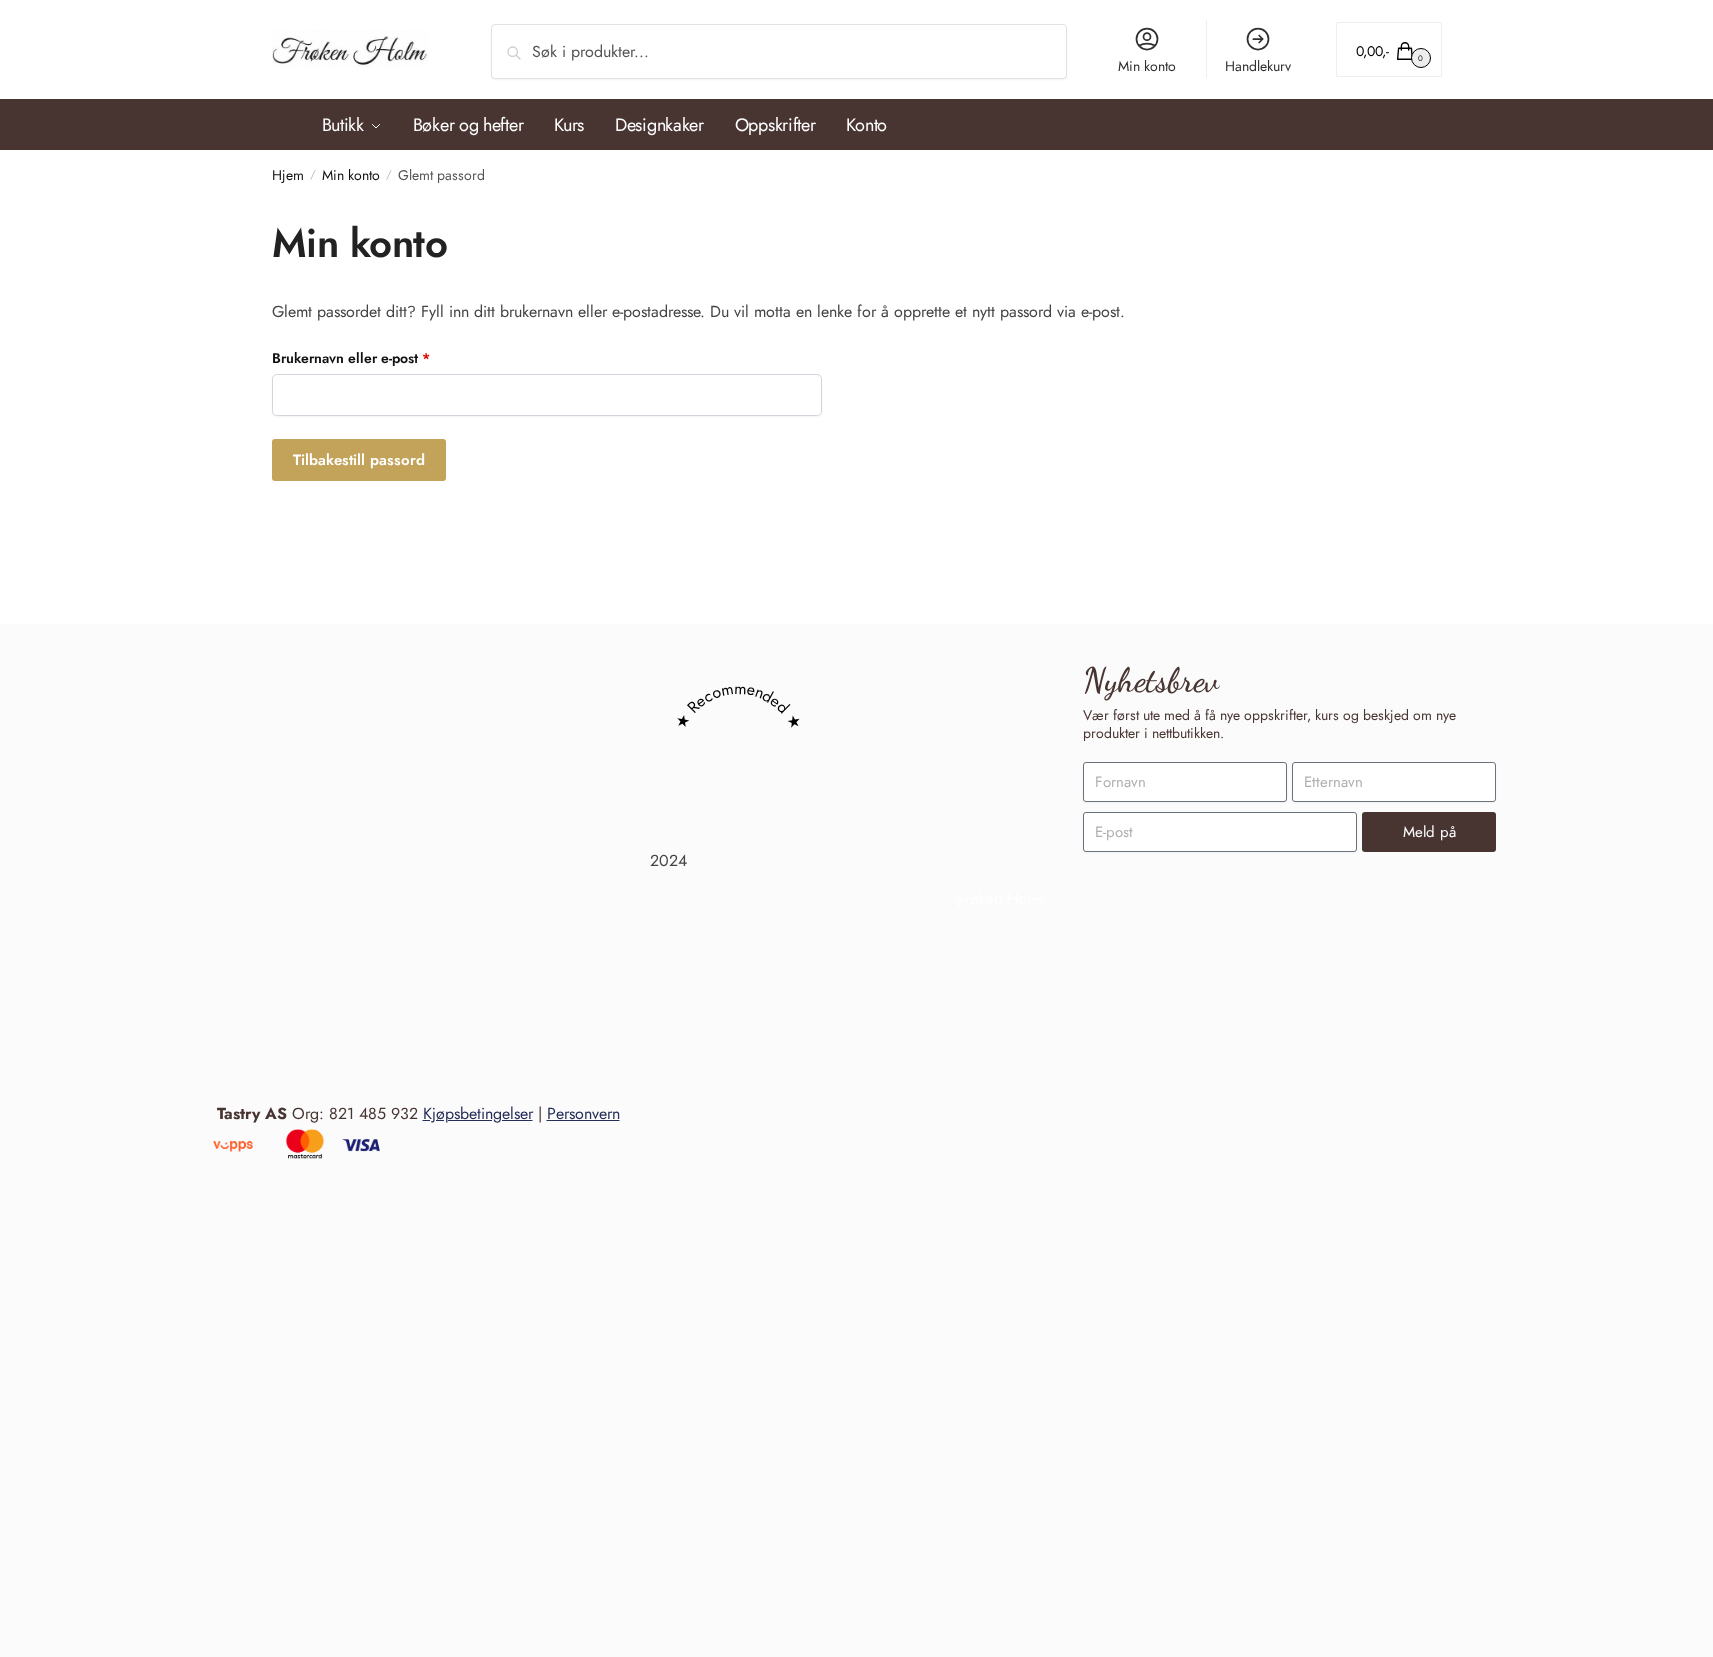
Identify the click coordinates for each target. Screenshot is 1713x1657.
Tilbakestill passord (359, 460)
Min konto (1147, 66)
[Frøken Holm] (1000, 1568)
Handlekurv (1258, 66)
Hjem (288, 175)
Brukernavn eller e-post (375, 357)
